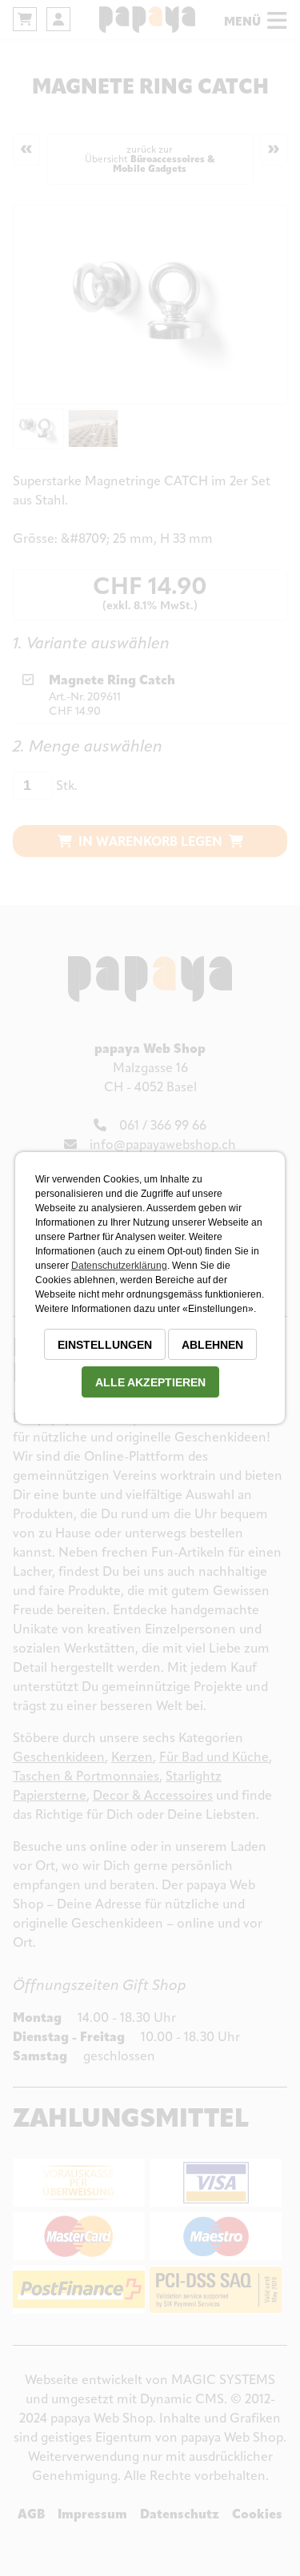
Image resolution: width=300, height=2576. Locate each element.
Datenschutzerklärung (119, 1266)
